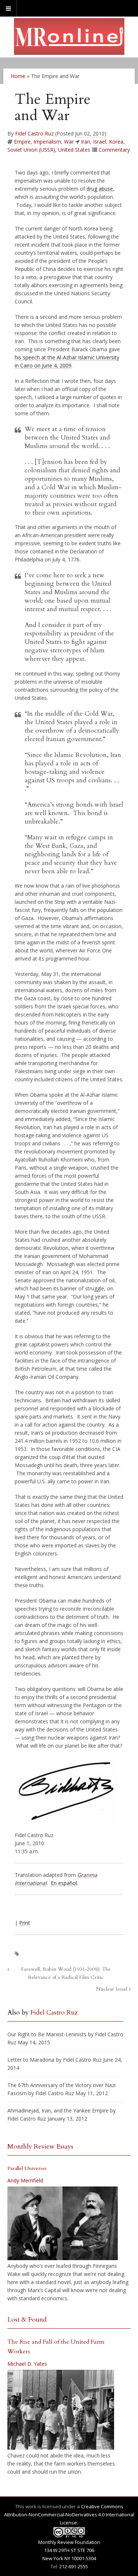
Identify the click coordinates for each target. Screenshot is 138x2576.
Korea (116, 142)
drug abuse (100, 189)
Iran (86, 142)
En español (64, 1883)
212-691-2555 (74, 2566)
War (69, 142)
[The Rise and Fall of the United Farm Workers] (61, 2410)
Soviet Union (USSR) (31, 150)
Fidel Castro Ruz (34, 133)
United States (74, 150)
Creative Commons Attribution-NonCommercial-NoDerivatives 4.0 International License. (69, 2515)
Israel (100, 142)
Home (18, 76)
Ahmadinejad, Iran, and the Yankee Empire (58, 2110)
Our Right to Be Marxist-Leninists (47, 2034)
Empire (22, 142)
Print (25, 1923)
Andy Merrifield (25, 2180)
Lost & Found (27, 2320)
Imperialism (47, 142)
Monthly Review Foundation (69, 2542)
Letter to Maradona (31, 2060)
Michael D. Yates (27, 2364)
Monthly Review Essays (40, 2147)
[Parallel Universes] (63, 2223)
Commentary (114, 150)
